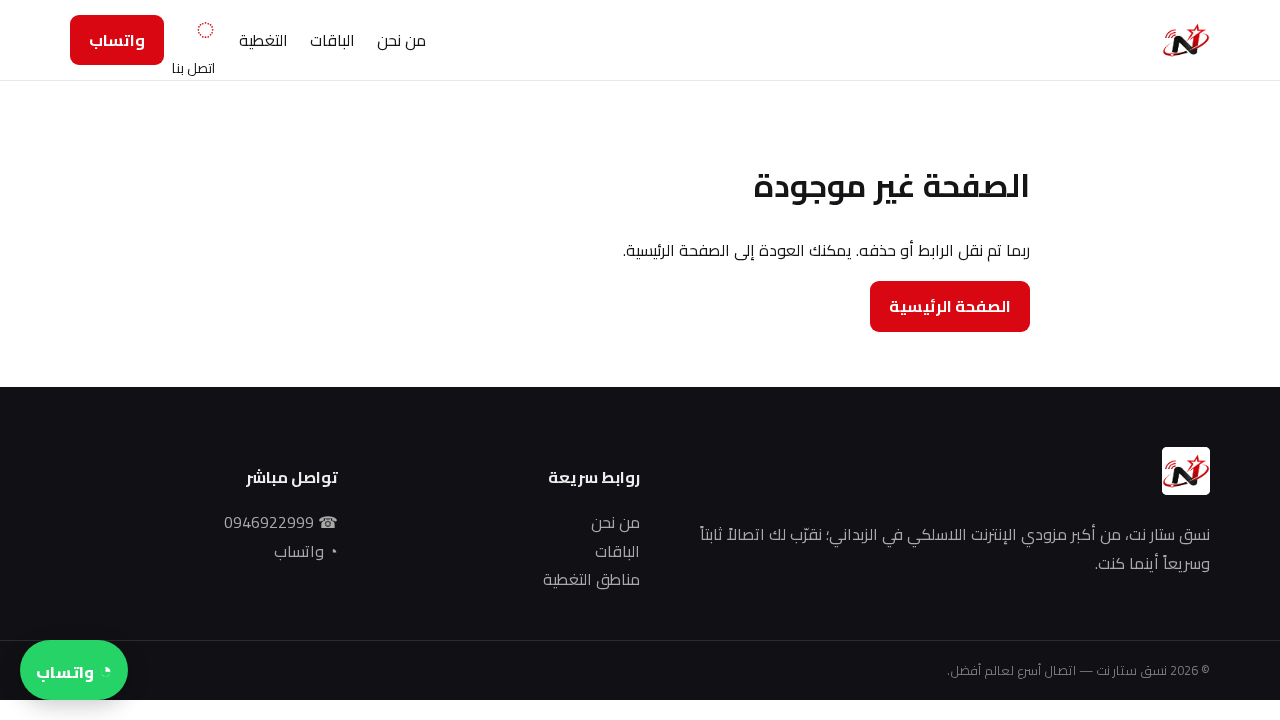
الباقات (332, 40)
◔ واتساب (306, 551)
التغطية (263, 40)
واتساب (117, 40)
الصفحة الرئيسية (950, 306)
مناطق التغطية (591, 579)
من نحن (401, 40)
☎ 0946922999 (281, 522)
